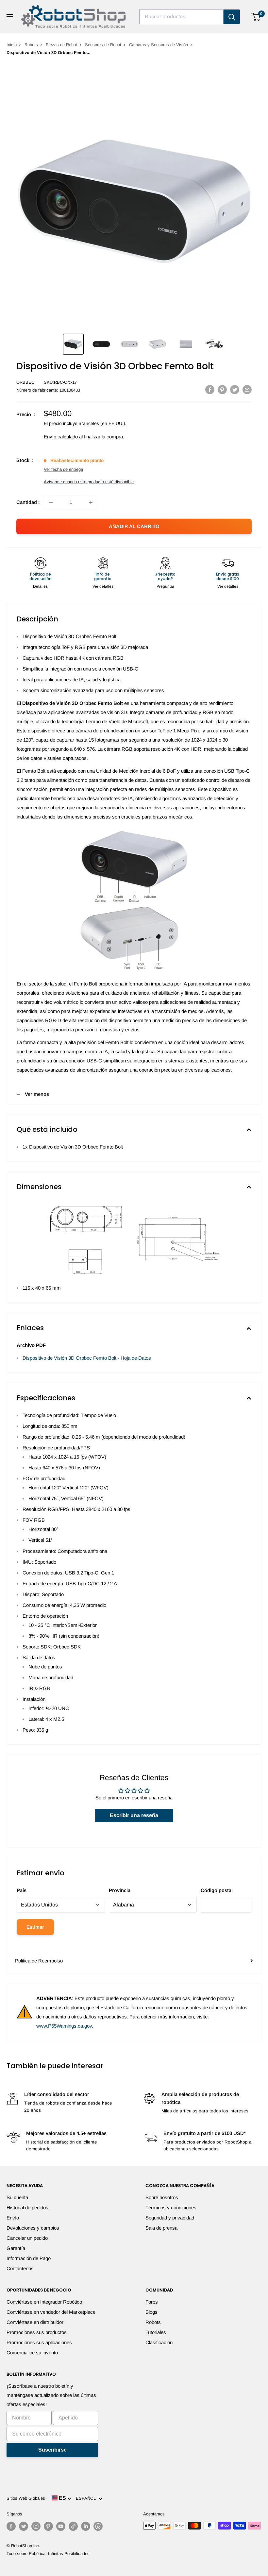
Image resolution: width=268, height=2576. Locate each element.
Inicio (12, 45)
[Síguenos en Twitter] (24, 2526)
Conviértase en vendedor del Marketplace (51, 2312)
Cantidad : (28, 502)
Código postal (217, 1890)
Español (87, 2498)
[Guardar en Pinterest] (222, 389)
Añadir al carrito (134, 526)
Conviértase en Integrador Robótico (44, 2302)
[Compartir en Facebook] (210, 389)
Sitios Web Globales (26, 2498)
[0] (256, 17)
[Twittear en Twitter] (235, 389)
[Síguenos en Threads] (98, 2526)
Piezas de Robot (61, 45)
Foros (152, 2302)
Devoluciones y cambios (33, 2228)
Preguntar (165, 586)
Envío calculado (61, 437)
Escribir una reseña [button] (134, 1815)
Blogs (151, 2312)
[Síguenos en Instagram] (36, 2526)
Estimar (35, 1927)
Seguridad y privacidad (170, 2218)
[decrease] (51, 502)
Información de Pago (29, 2258)
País (22, 1890)
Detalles (40, 586)
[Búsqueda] (232, 17)
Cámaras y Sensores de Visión (159, 45)
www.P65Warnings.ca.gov (64, 2026)
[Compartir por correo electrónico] (247, 389)
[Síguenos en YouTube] (61, 2526)
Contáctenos (20, 2268)
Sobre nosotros (162, 2197)
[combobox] (181, 17)
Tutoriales (156, 2332)
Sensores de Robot (103, 45)
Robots (31, 45)
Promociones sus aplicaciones (39, 2342)
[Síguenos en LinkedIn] (86, 2526)
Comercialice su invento (32, 2353)
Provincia (120, 1890)
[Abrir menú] (10, 17)
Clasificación (159, 2342)
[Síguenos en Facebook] (11, 2526)
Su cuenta (17, 2197)
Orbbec (25, 382)
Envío (13, 2218)
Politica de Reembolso (39, 1961)
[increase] (91, 502)
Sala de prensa (161, 2228)
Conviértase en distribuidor (35, 2322)
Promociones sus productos (37, 2332)
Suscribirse (52, 2450)
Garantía (16, 2248)
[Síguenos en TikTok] (73, 2526)
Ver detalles (103, 586)
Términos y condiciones (171, 2208)
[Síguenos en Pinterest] (48, 2526)
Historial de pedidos (27, 2208)
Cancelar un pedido (27, 2238)
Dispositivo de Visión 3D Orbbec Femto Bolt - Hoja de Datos (87, 1358)
